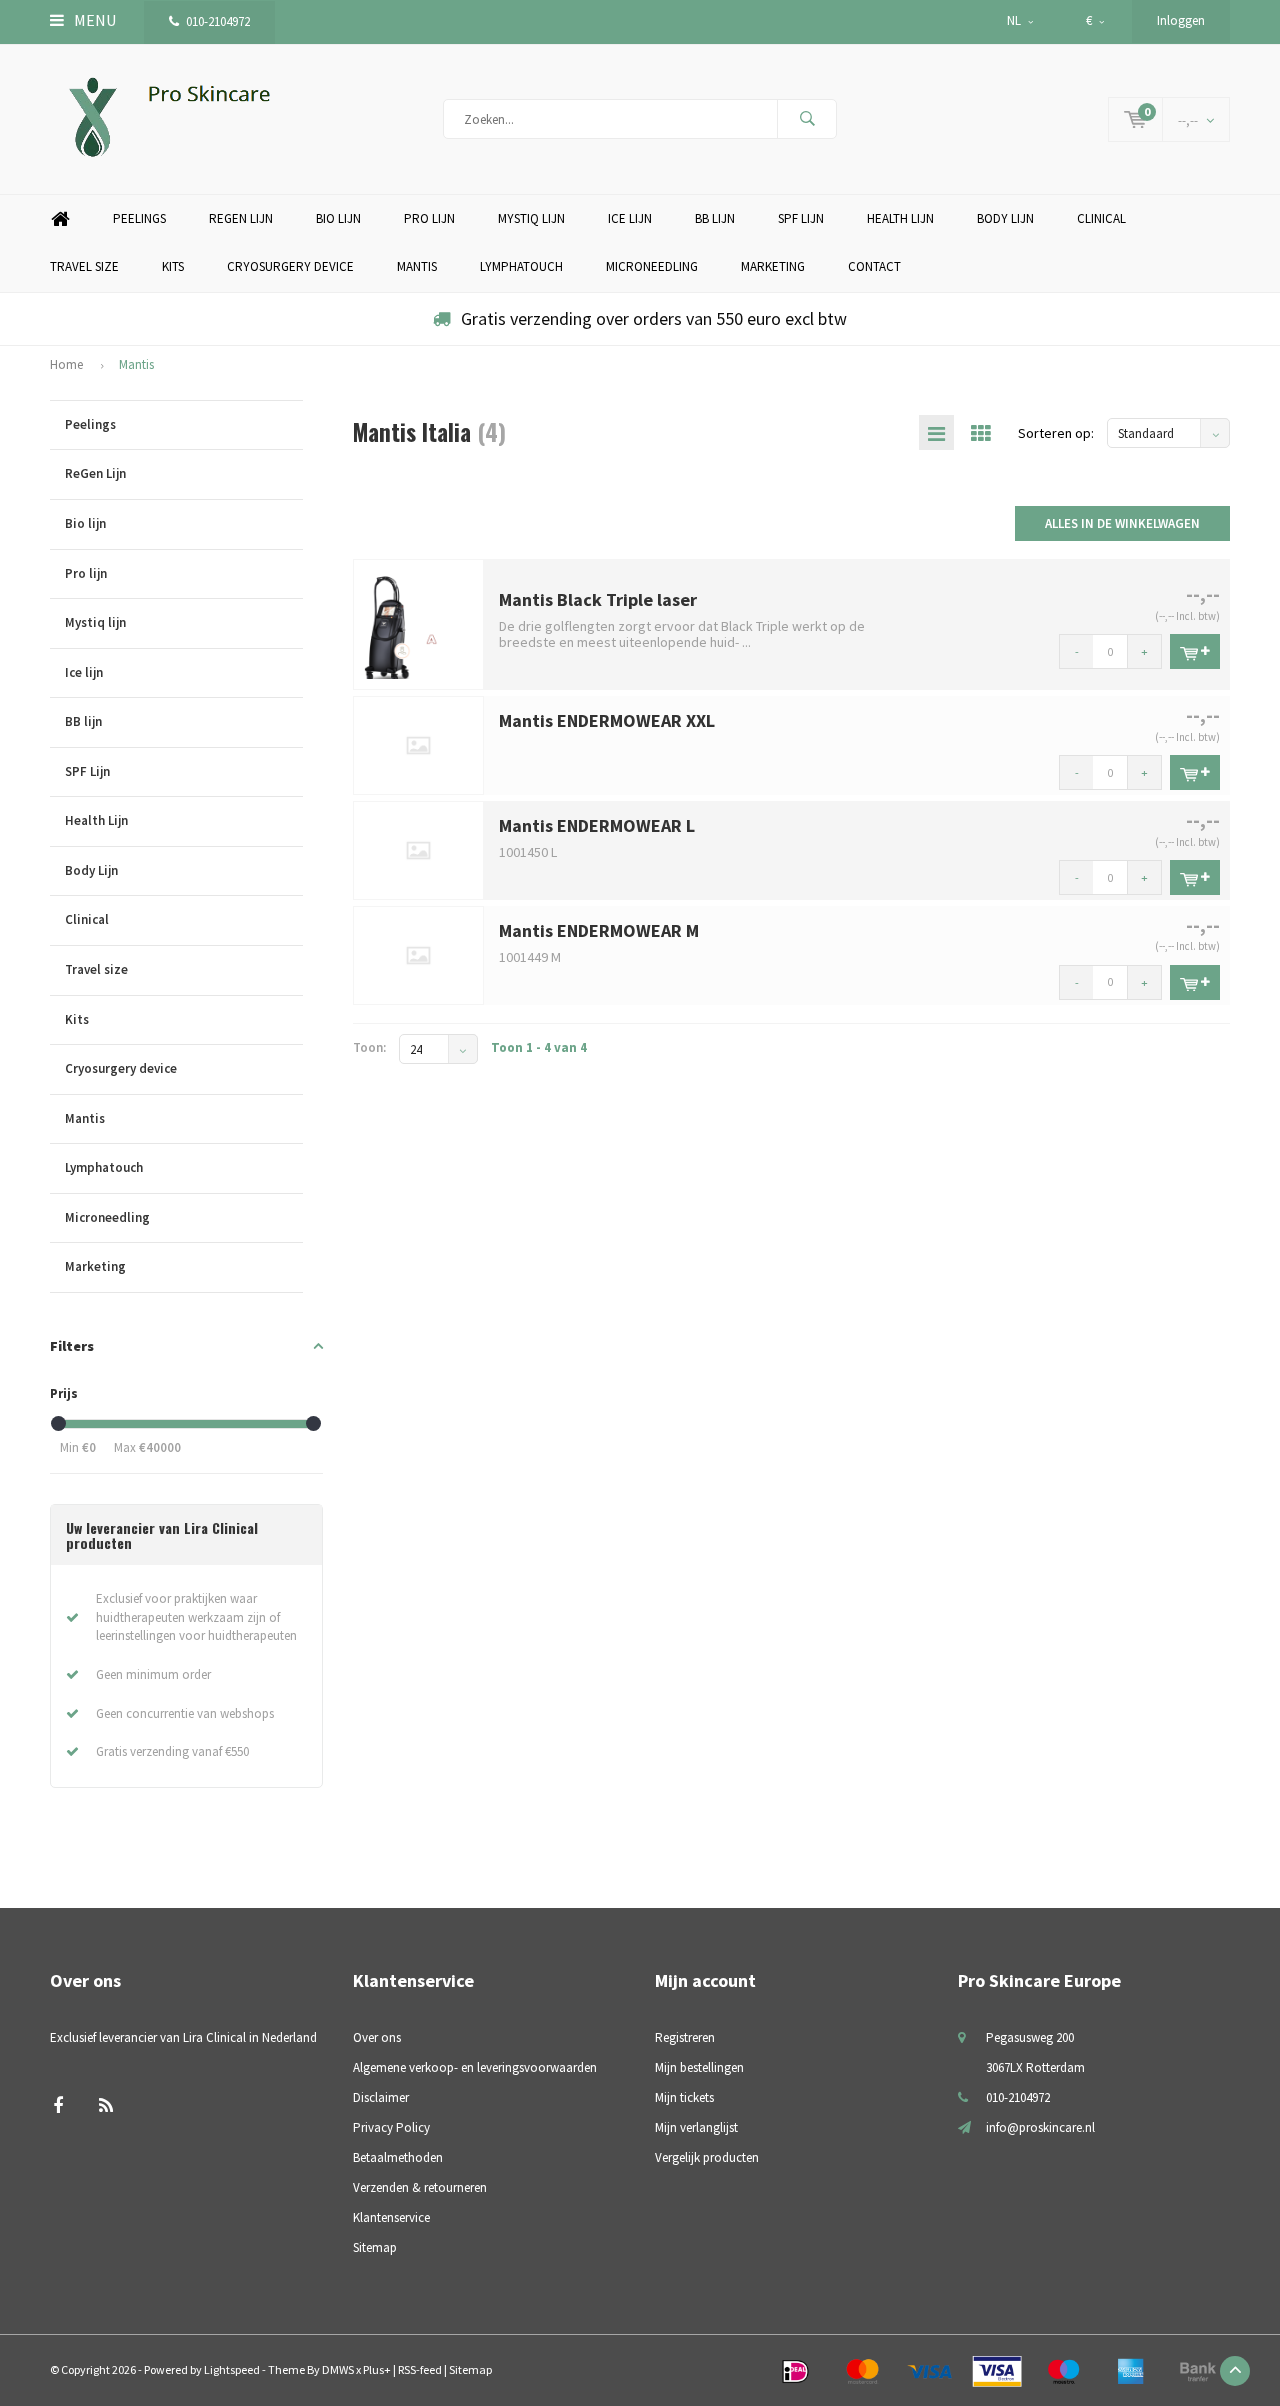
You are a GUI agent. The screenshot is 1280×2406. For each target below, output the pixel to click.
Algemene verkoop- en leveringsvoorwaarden (475, 2067)
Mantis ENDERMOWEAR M (599, 930)
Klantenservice (391, 2217)
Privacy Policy (391, 2127)
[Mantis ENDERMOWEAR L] (419, 849)
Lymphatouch (521, 266)
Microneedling (652, 266)
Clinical (1101, 218)
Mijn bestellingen (699, 2067)
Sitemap (375, 2247)
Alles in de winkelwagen (1122, 523)
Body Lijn (1005, 218)
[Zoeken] (807, 119)
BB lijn (715, 218)
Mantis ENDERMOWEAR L (597, 825)
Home (60, 219)
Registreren (685, 2037)
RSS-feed (420, 2369)
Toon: (369, 1047)
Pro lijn (429, 218)
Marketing (773, 266)
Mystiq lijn (531, 218)
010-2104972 (218, 21)
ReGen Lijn (241, 218)
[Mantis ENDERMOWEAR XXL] (419, 744)
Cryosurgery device (290, 266)
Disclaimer (381, 2097)
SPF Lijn (801, 218)
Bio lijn (338, 218)
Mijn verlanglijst (696, 2127)
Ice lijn (630, 218)
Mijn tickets (684, 2097)
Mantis (417, 266)
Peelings (139, 218)
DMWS (338, 2369)
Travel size (84, 266)
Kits (173, 266)
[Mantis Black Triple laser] (419, 623)
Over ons (377, 2037)
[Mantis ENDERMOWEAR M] (419, 953)
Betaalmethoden (398, 2157)
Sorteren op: (1056, 433)
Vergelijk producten (707, 2157)
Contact (874, 266)
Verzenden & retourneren (420, 2187)
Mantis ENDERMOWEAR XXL (607, 720)
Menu (93, 20)
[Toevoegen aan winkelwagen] (1195, 651)
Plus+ (377, 2369)
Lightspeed (232, 2369)
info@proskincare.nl (1040, 2127)
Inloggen (1181, 20)
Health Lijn (900, 218)
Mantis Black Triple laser (598, 599)
